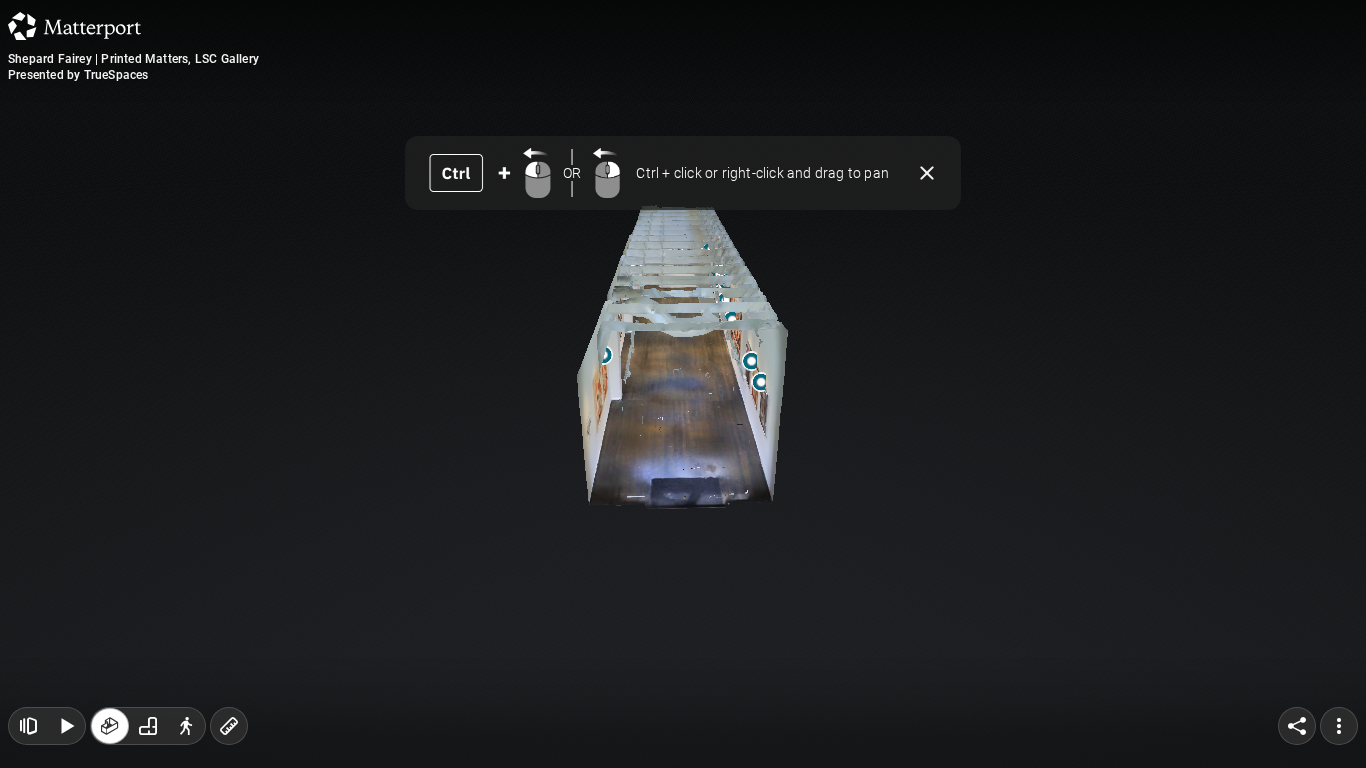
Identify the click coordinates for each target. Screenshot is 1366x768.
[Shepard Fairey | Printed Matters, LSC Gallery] (683, 384)
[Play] (66, 726)
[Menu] (1339, 726)
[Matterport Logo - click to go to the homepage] (74, 26)
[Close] (927, 173)
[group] (148, 726)
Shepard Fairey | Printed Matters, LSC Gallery (133, 59)
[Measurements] (229, 726)
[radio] (110, 726)
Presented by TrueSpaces (78, 75)
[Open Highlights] (28, 726)
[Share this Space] (1297, 726)
